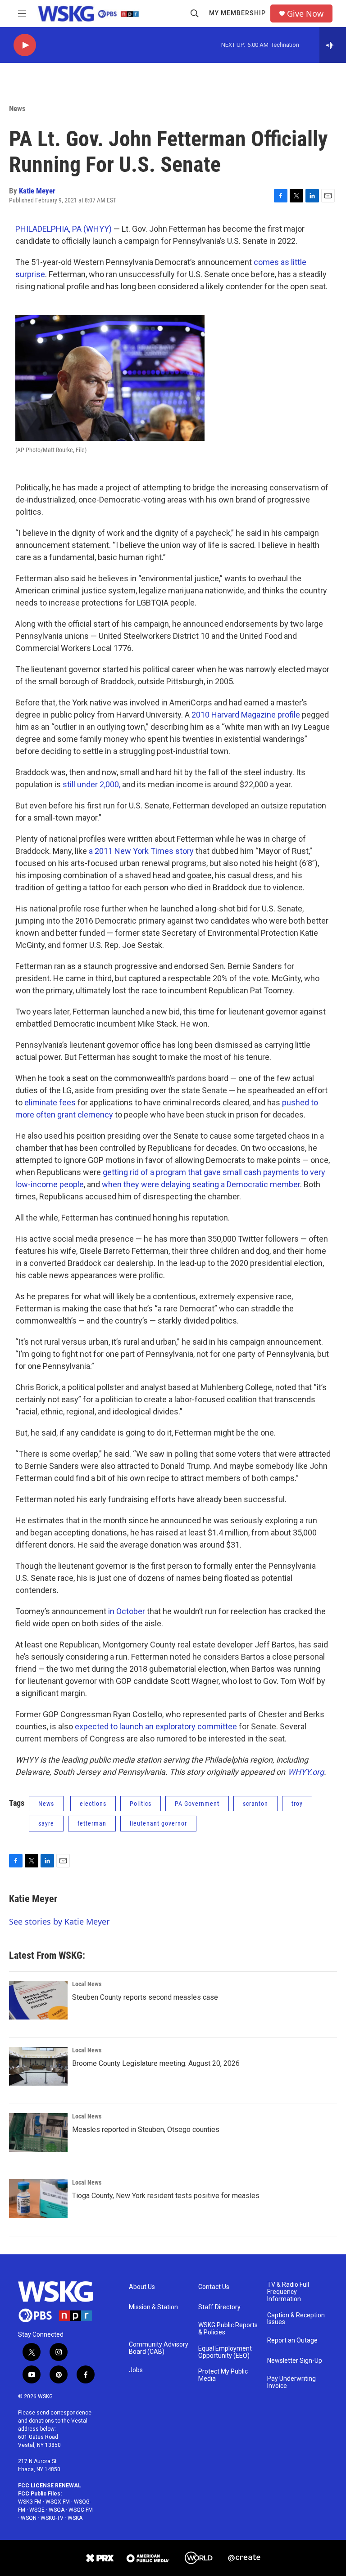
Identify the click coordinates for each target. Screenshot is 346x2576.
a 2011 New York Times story (141, 851)
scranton (255, 1804)
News (17, 108)
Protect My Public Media (223, 2375)
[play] (25, 45)
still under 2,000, (91, 784)
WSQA (57, 2510)
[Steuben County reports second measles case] (38, 2000)
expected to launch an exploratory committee (156, 1726)
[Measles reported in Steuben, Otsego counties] (38, 2132)
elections (93, 1804)
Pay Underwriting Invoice (291, 2382)
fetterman (92, 1823)
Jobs (136, 2370)
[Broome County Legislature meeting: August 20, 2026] (38, 2066)
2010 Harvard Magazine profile (246, 715)
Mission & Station (153, 2307)
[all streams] (333, 45)
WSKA (75, 2518)
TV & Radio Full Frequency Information (288, 2292)
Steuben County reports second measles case (145, 1997)
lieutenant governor (158, 1823)
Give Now (305, 14)
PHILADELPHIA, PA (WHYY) (64, 229)
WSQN (29, 2518)
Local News (87, 1984)
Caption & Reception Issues (296, 2319)
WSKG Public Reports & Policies (228, 2329)
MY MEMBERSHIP (237, 13)
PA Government (197, 1804)
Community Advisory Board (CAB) (159, 2348)
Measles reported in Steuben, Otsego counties (146, 2129)
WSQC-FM (81, 2510)
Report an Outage (292, 2340)
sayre (46, 1823)
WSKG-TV (52, 2518)
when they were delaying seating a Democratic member (201, 1184)
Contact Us (214, 2287)
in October (127, 1611)
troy (297, 1804)
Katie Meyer (37, 191)
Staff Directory (219, 2307)
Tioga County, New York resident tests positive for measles (166, 2196)
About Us (142, 2287)
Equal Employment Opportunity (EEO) (225, 2352)
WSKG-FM (30, 2502)
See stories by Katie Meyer (59, 1921)
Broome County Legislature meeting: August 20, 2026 (156, 2063)
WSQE (37, 2510)
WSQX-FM (58, 2502)
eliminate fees (50, 1102)
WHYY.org (306, 1772)
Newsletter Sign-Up (295, 2361)
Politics (141, 1804)
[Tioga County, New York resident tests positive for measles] (38, 2199)
